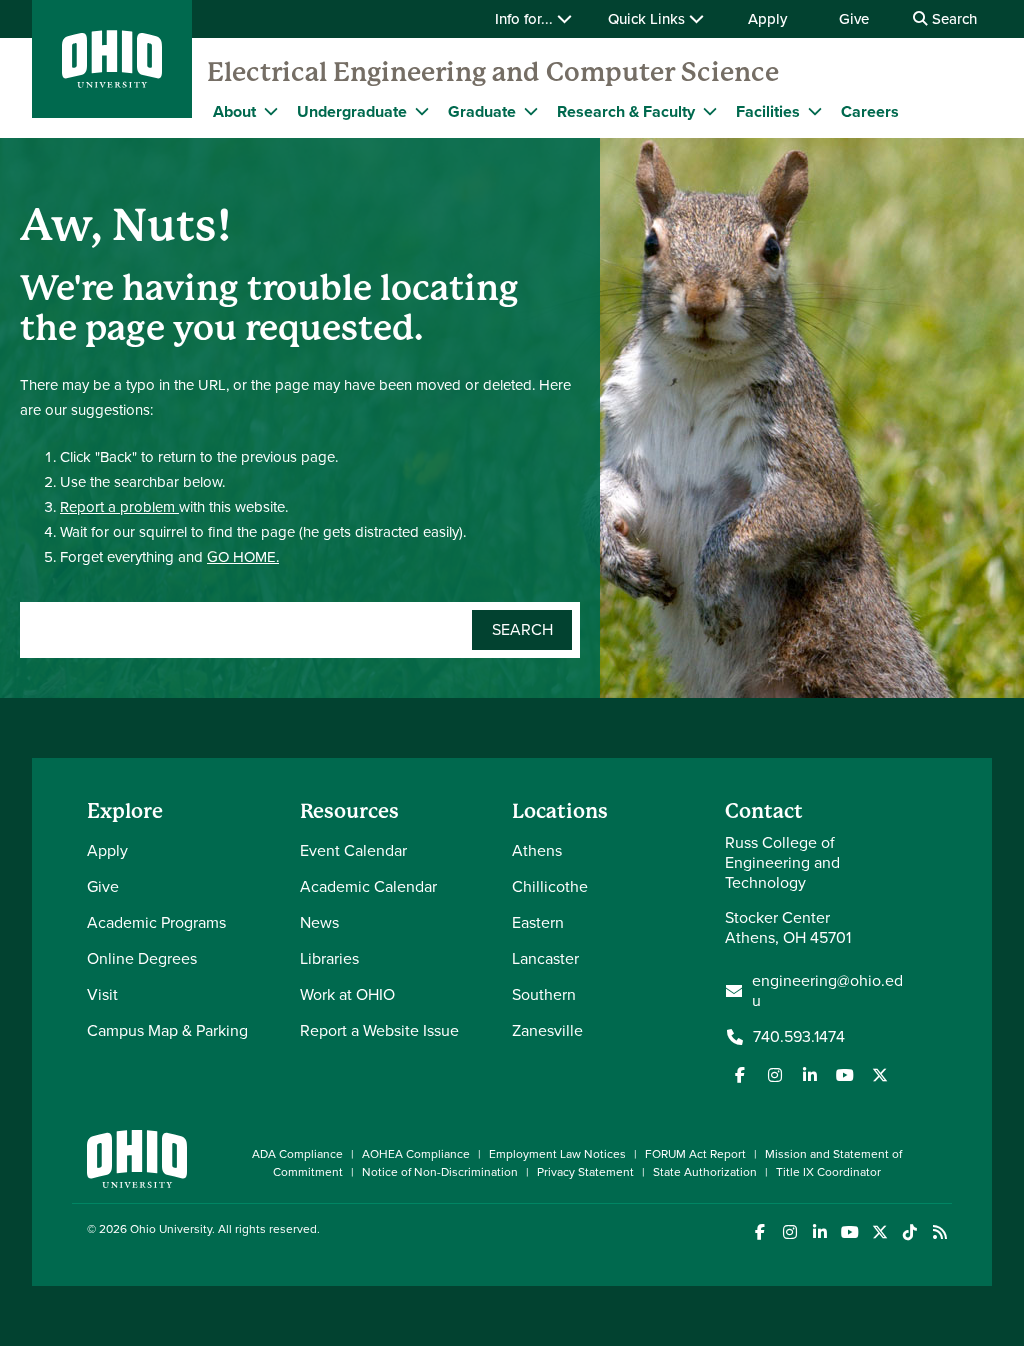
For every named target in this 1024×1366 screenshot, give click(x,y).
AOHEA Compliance (416, 1154)
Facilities (768, 111)
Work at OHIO (347, 994)
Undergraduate (352, 111)
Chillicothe (550, 886)
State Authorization (705, 1172)
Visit (102, 994)
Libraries (329, 958)
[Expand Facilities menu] (815, 111)
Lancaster (545, 958)
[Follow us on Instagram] (775, 1075)
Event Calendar (353, 850)
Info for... (526, 19)
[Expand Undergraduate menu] (422, 111)
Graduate (482, 111)
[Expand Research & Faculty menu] (710, 111)
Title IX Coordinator (828, 1172)
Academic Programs (156, 922)
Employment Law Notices (557, 1154)
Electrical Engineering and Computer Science (493, 72)
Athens (537, 850)
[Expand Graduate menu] (531, 111)
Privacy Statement (585, 1172)
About (234, 111)
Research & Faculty (626, 111)
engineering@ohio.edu (827, 991)
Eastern (538, 922)
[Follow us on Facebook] (740, 1075)
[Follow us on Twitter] (880, 1075)
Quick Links (648, 19)
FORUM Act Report (695, 1154)
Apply (767, 19)
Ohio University (171, 1229)
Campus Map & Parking (167, 1030)
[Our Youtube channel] (845, 1075)
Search (952, 19)
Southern (544, 994)
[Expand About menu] (271, 111)
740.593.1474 (799, 1037)
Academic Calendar (368, 886)
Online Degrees (142, 958)
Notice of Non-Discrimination (440, 1172)
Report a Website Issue (379, 1030)
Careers (870, 111)
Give (854, 19)
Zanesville (547, 1030)
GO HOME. (243, 557)
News (319, 922)
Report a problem (119, 507)
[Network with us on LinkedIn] (810, 1075)
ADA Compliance (297, 1154)
